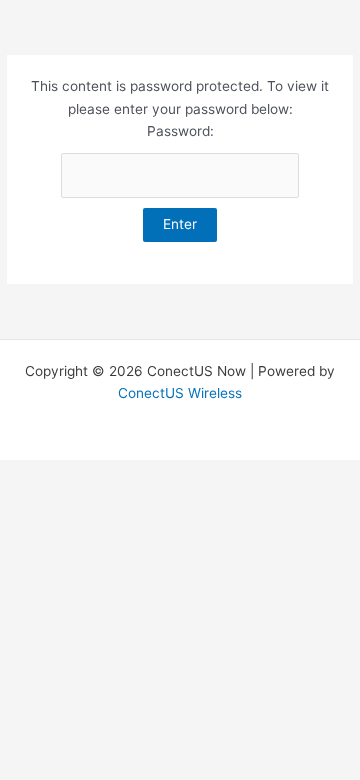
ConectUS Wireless (180, 393)
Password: (180, 131)
